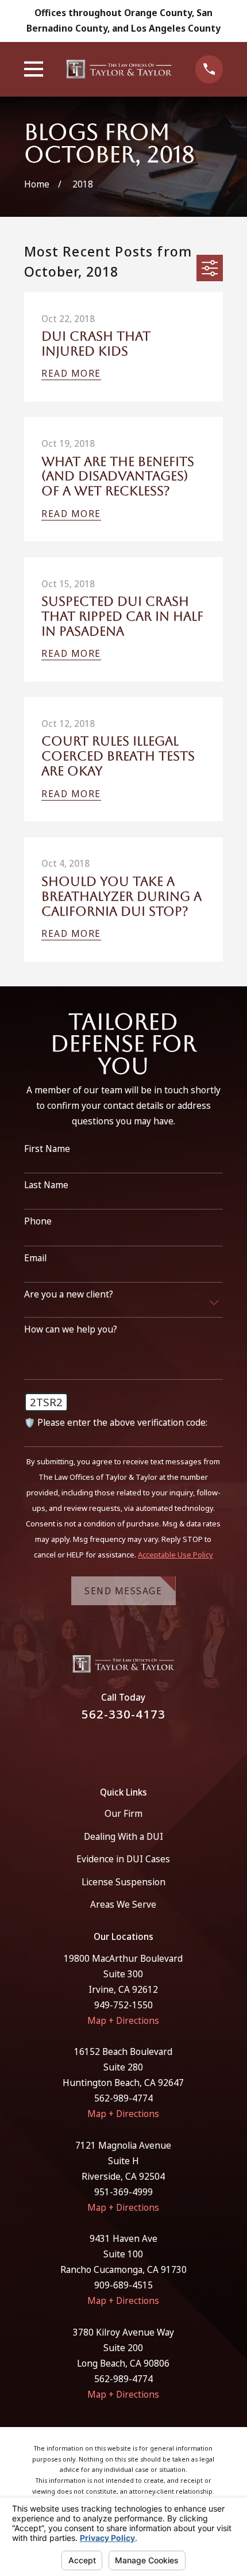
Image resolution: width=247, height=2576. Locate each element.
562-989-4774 (123, 2098)
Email (35, 1258)
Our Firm (123, 1813)
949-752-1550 (123, 2005)
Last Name (46, 1185)
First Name (47, 1149)
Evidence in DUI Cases (123, 1859)
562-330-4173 (123, 1714)
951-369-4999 (123, 2192)
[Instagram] (138, 1747)
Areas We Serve (123, 1904)
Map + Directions (123, 2020)
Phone (38, 1221)
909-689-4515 (123, 2285)
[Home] (119, 69)
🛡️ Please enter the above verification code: (116, 1423)
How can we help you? (71, 1329)
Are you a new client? (69, 1294)
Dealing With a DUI (123, 1836)
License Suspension (123, 1882)
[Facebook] (110, 1747)
